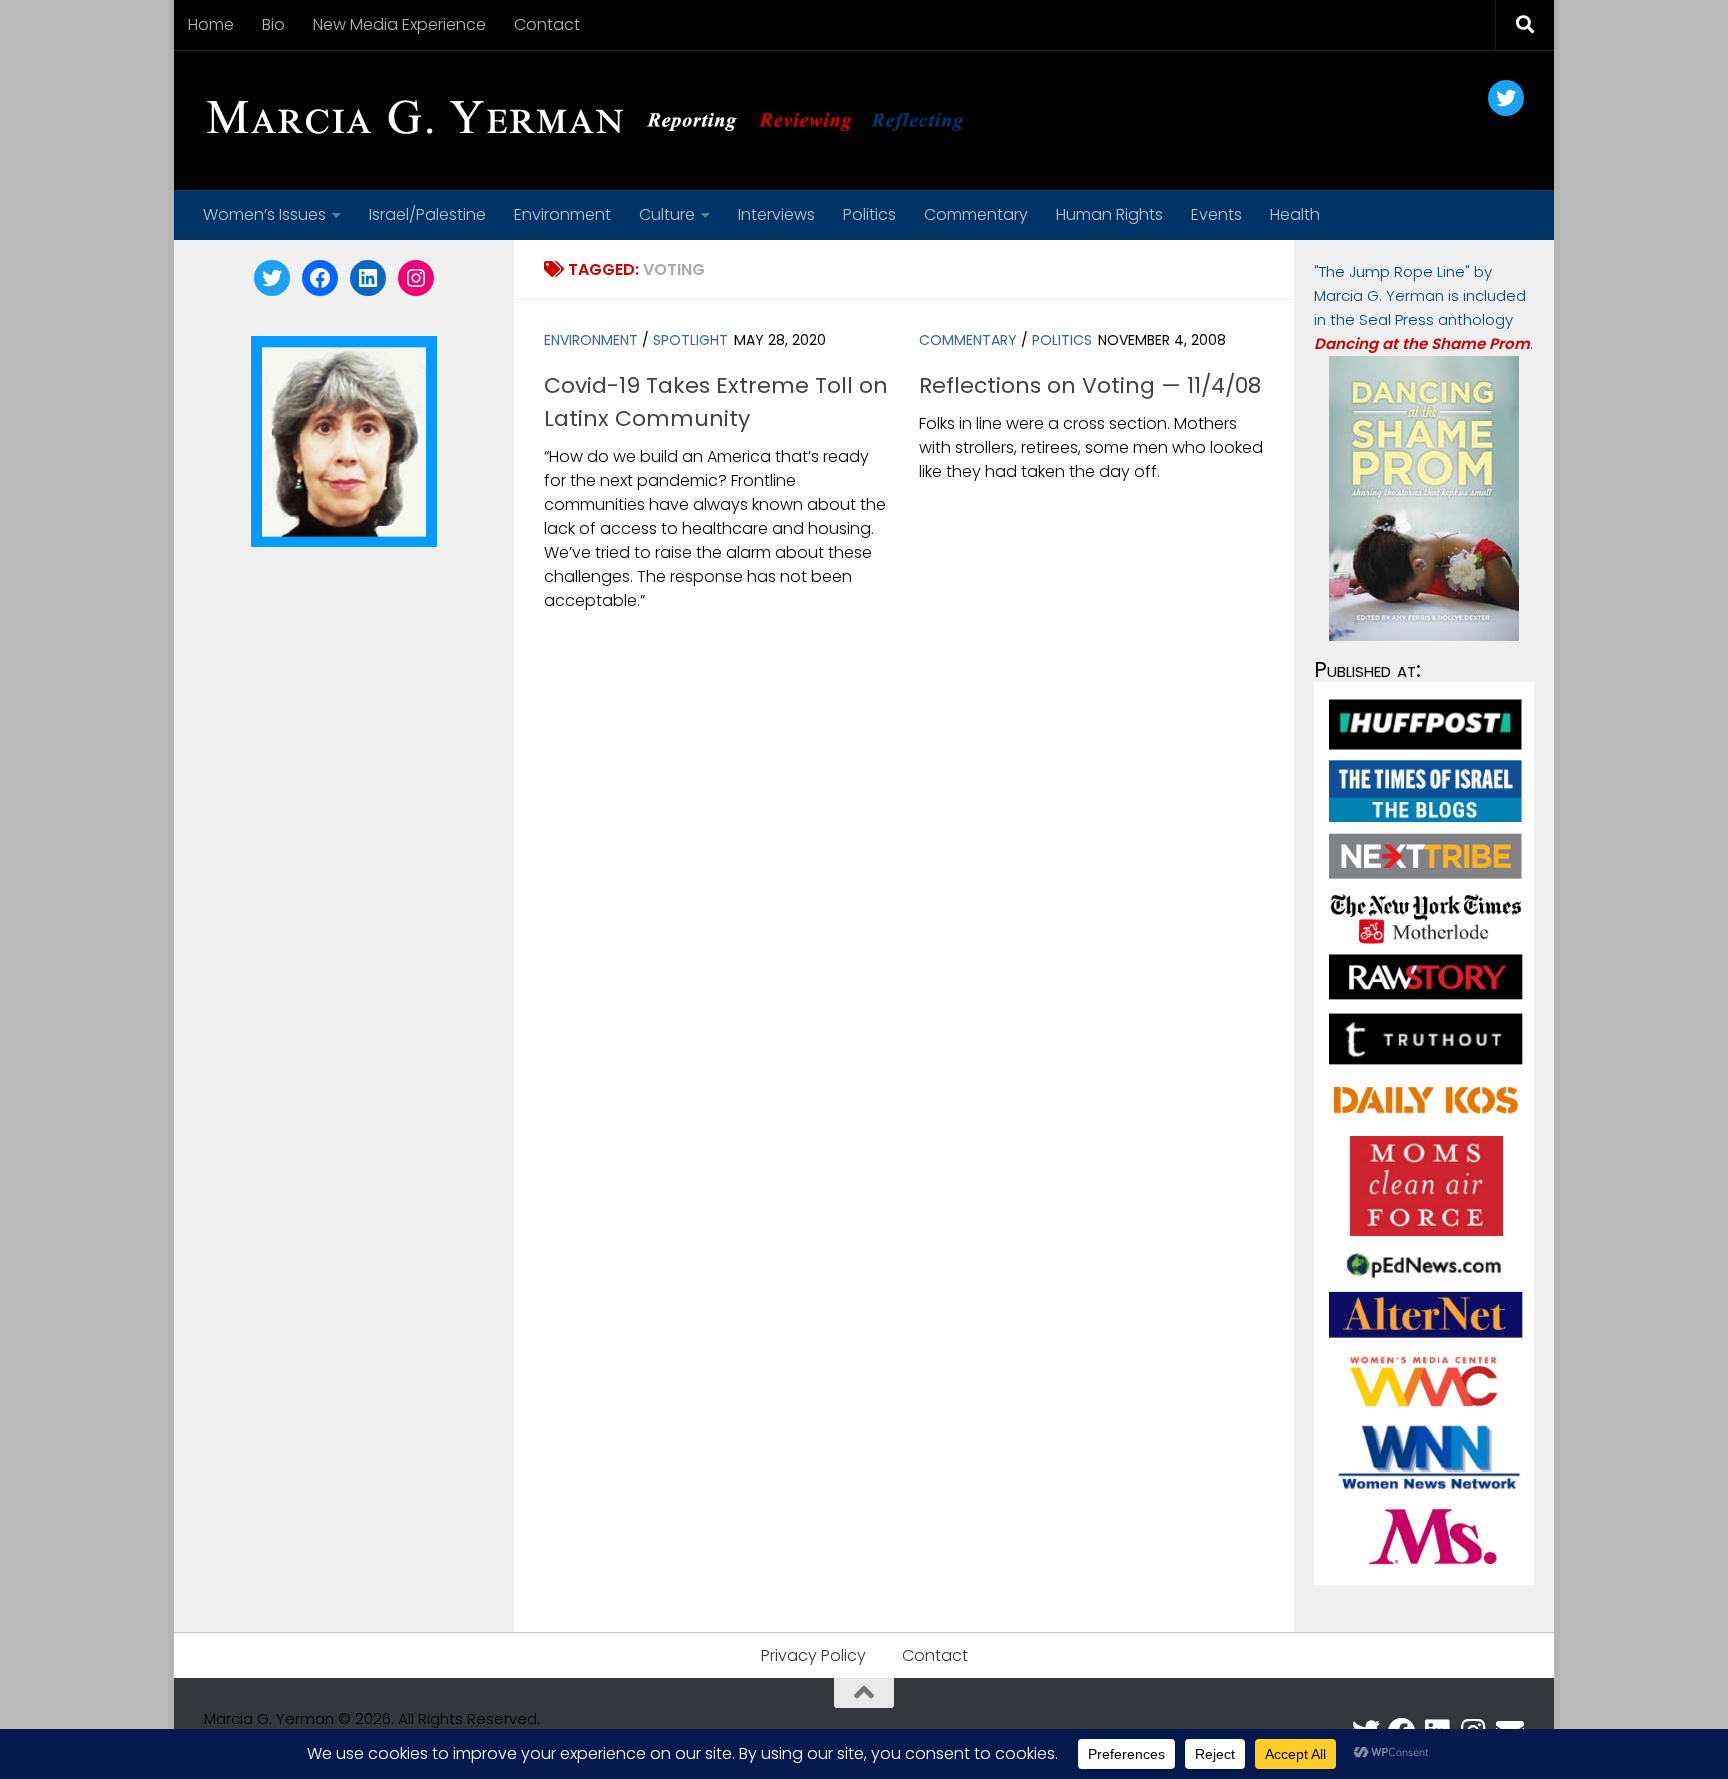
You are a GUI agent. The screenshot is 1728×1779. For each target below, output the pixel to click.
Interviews (776, 214)
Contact (547, 24)
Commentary (976, 214)
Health (1295, 214)
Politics (869, 214)
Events (1216, 214)
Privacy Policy (813, 1655)
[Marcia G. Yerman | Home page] (593, 120)
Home (211, 24)
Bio (273, 24)
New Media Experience (399, 24)
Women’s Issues (264, 214)
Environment (562, 214)
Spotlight (690, 340)
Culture (667, 214)
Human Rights (1109, 214)
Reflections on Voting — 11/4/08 (1090, 385)
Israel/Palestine (427, 214)
